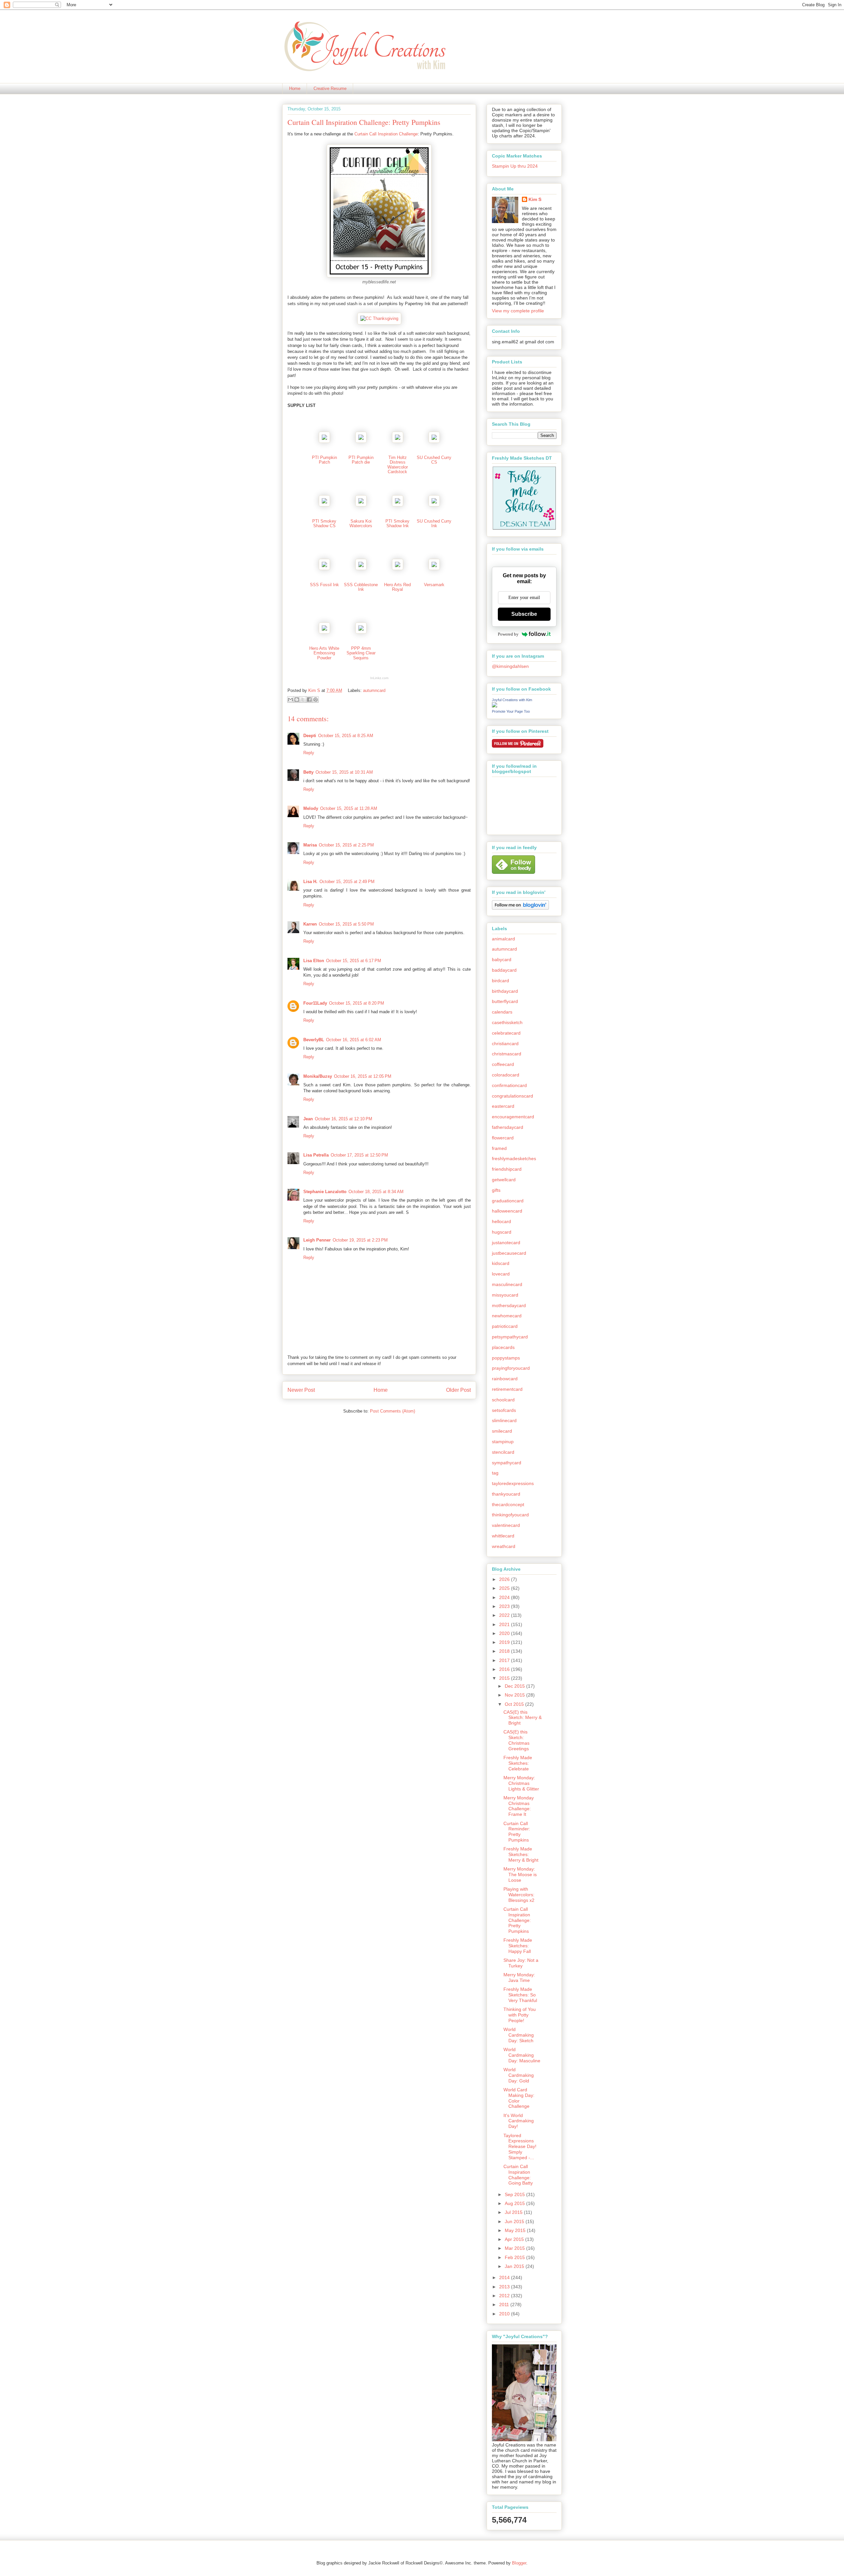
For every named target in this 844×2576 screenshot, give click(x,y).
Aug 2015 (515, 2203)
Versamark (434, 585)
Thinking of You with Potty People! (520, 2015)
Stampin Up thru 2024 (515, 166)
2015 (505, 1678)
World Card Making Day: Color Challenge (519, 2098)
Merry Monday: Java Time (519, 1977)
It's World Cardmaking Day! (519, 2121)
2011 (505, 2304)
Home (295, 88)
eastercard (503, 1106)
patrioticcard (505, 1326)
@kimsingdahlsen (510, 666)
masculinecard (507, 1284)
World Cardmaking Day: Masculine (522, 2055)
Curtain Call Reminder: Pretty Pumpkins (517, 1832)
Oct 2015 (515, 1704)
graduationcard (508, 1201)
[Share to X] (303, 700)
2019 (505, 1642)
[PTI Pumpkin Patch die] (361, 441)
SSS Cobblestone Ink (361, 587)
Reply (309, 753)
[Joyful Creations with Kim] (495, 706)
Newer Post (301, 1390)
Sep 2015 (515, 2194)
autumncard (374, 690)
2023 (505, 1606)
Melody (311, 808)
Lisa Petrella (316, 1155)
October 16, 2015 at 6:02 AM (354, 1040)
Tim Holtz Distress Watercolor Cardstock (398, 465)
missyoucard (505, 1295)
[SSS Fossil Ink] (324, 569)
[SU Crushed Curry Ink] (434, 505)
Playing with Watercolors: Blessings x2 (519, 1895)
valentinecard (506, 1525)
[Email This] (290, 700)
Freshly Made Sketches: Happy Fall (518, 1946)
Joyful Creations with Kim (512, 700)
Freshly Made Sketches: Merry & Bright (521, 1854)
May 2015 (516, 2230)
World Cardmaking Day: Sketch (519, 2035)
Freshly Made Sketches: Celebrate (518, 1763)
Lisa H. (310, 882)
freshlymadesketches (514, 1159)
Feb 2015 (515, 2257)
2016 (505, 1669)
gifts (496, 1190)
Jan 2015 (515, 2266)
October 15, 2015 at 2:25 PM (346, 845)
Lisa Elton (314, 961)
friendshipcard (507, 1169)
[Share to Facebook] (309, 700)
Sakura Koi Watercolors (361, 523)
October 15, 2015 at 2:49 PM (347, 882)
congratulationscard (512, 1096)
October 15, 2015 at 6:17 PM (354, 961)
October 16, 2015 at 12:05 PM (363, 1076)
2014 (505, 2277)
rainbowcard (505, 1379)
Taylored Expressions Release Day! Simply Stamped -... (520, 2147)
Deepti (310, 736)
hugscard (502, 1232)
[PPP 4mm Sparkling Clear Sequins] (361, 632)
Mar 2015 (515, 2248)
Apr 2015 (515, 2239)
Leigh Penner (317, 1240)
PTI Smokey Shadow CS (324, 523)
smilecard (502, 1431)
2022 (505, 1615)
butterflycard (505, 1001)
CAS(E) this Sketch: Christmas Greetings (516, 1740)
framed (499, 1148)
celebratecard (506, 1033)
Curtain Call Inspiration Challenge (386, 134)
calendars (502, 1012)
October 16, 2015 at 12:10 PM (344, 1119)
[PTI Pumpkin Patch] (324, 441)
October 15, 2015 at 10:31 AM (344, 772)
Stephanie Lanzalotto (325, 1192)
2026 (505, 1579)
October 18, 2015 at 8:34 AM (376, 1192)
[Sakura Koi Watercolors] (361, 505)
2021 (505, 1624)
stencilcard (503, 1452)
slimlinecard (504, 1420)
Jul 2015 (514, 2212)
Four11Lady (315, 1003)
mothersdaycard (509, 1305)
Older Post (458, 1390)
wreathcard (504, 1546)
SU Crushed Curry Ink (434, 523)
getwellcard (504, 1180)
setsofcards (504, 1410)
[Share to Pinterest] (316, 700)
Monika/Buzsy (318, 1076)
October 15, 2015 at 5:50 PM (346, 924)
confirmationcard (509, 1085)
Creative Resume (330, 88)
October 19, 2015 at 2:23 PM (360, 1240)
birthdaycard (505, 991)
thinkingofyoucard (510, 1515)
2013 (505, 2287)
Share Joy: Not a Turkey (521, 1963)
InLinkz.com (379, 678)
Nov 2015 (515, 1695)
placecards (503, 1347)
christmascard (507, 1054)
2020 (505, 1633)
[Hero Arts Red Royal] (398, 569)
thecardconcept (508, 1504)
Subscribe (524, 614)
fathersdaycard (508, 1127)
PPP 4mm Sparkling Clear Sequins (361, 653)
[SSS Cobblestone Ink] (361, 569)
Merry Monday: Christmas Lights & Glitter (521, 1783)
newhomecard (507, 1316)
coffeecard (503, 1064)
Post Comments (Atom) (392, 1411)
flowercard (503, 1138)
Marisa (310, 845)
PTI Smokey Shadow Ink (397, 523)
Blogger (519, 2563)
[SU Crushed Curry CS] (434, 441)
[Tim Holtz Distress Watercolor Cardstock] (398, 441)
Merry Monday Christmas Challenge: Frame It (519, 1806)
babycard (502, 959)
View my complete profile (518, 311)
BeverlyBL (314, 1040)
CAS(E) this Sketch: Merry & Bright (523, 1718)
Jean (308, 1119)
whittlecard (503, 1536)
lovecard (501, 1274)
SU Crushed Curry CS (434, 460)
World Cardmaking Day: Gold (519, 2075)
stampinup (503, 1442)
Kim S (315, 690)
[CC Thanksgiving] (379, 318)
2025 (505, 1588)
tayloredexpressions (513, 1483)
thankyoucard (506, 1494)
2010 (505, 2314)
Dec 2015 (515, 1686)
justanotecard (506, 1243)
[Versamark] (434, 569)
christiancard (505, 1044)
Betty (308, 772)
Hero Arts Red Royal (397, 587)
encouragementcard (513, 1117)
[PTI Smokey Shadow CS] (324, 505)
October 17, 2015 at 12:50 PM (359, 1155)
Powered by (508, 634)
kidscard (501, 1263)
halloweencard (507, 1211)
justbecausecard (509, 1253)
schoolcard (503, 1400)
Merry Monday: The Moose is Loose (520, 1875)
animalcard (503, 939)
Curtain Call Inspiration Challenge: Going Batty (518, 2175)
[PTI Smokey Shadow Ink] (398, 505)
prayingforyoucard (511, 1368)
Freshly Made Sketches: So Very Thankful (520, 1995)
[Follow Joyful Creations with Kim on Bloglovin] (520, 908)
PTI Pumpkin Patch (324, 460)
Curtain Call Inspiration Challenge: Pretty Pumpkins (517, 1920)
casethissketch (507, 1022)
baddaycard (504, 970)
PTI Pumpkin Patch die (361, 460)
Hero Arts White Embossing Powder (324, 653)
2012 (505, 2296)
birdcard (500, 981)
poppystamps (506, 1358)
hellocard (501, 1221)
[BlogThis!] (297, 700)
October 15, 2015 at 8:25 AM (346, 736)
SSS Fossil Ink (324, 585)
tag (495, 1473)
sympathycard (507, 1463)
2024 (505, 1597)
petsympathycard (510, 1337)
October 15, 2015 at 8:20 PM (357, 1003)
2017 (505, 1660)
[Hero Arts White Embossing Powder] (324, 632)
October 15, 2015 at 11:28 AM (349, 808)
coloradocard (506, 1075)
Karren (310, 924)
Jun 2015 (515, 2221)
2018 (505, 1651)
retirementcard (507, 1389)
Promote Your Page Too (511, 711)
